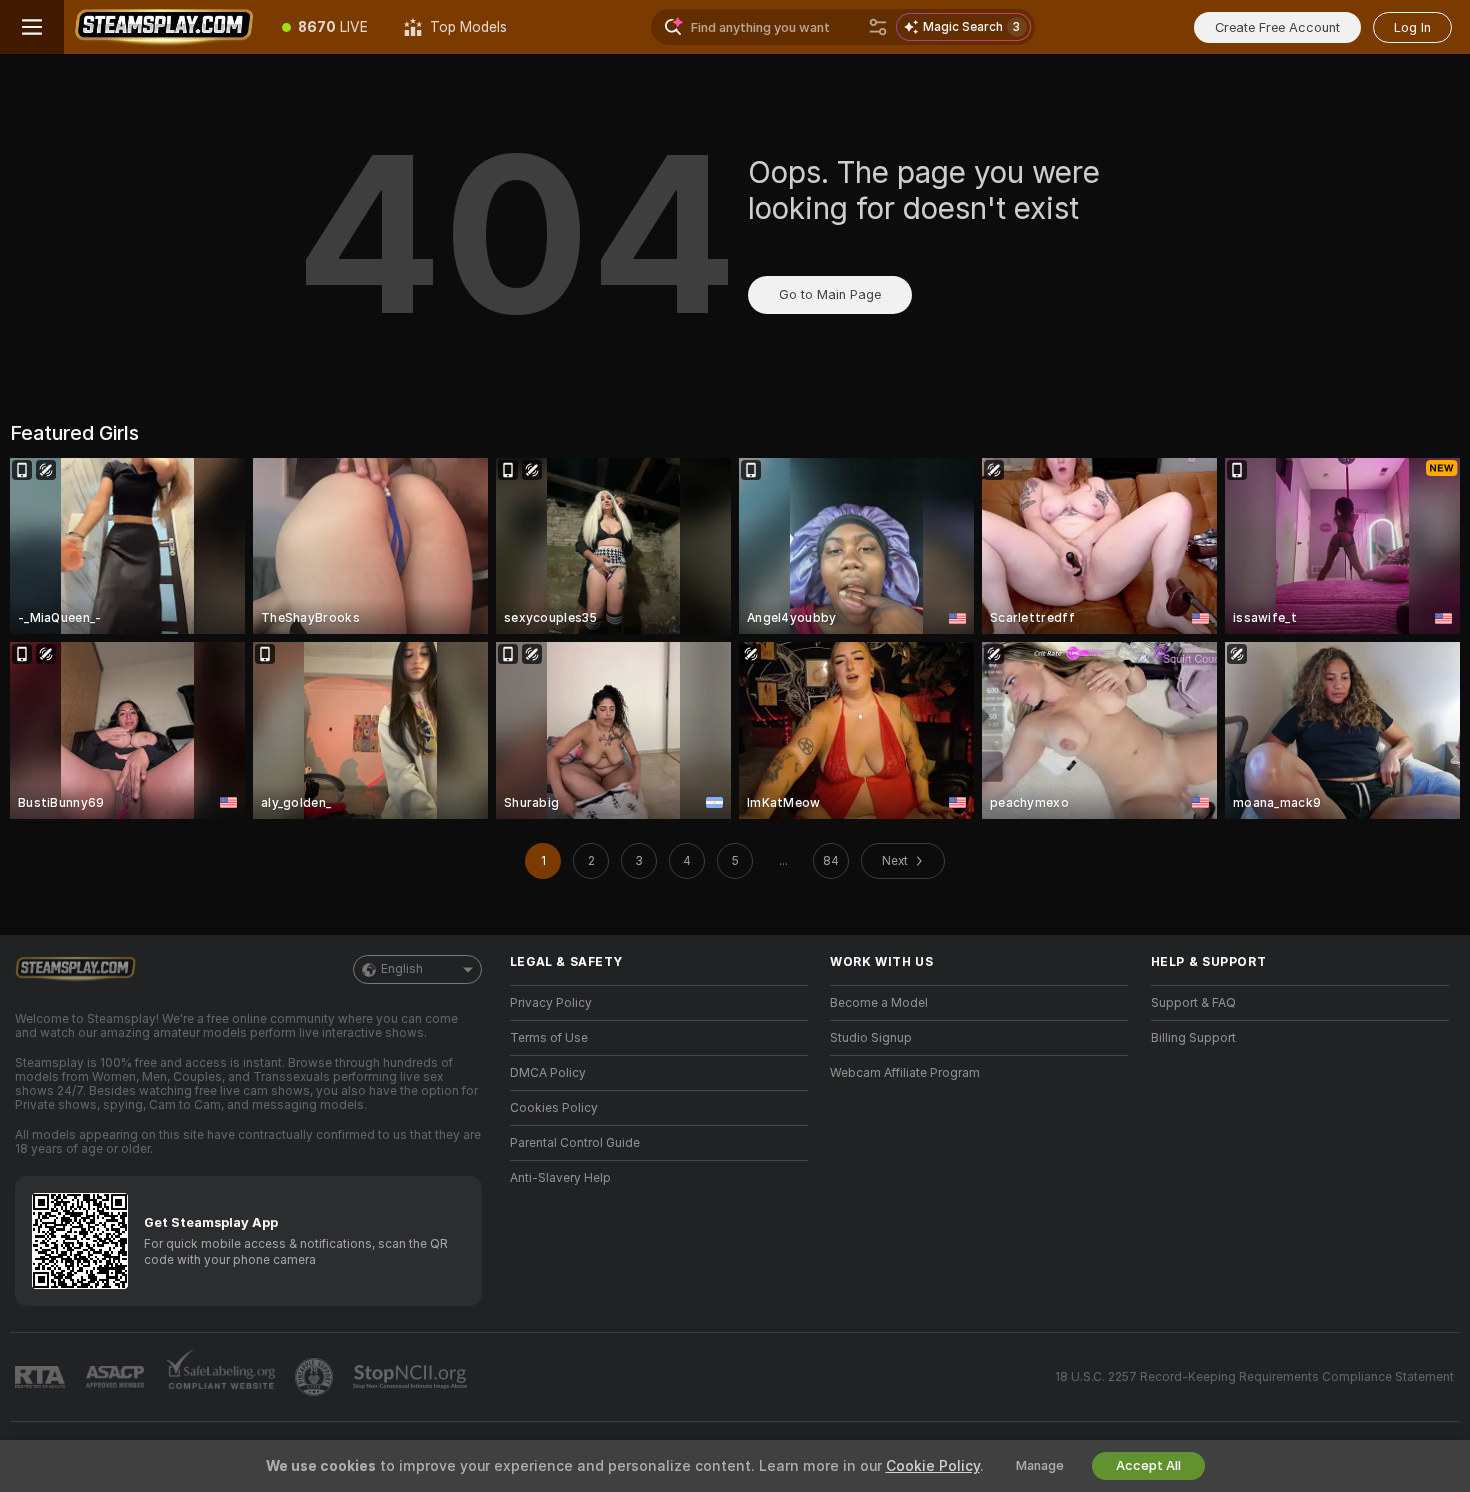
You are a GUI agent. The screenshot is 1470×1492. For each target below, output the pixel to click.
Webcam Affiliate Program (905, 1073)
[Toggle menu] (32, 27)
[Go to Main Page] (164, 27)
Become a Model (879, 1003)
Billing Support (1193, 1038)
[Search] (878, 27)
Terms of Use (549, 1038)
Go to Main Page (830, 294)
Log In (1412, 27)
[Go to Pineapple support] (316, 1377)
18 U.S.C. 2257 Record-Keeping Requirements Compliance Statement (1254, 1377)
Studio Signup (871, 1038)
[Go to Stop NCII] (412, 1377)
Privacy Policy (551, 1003)
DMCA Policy (548, 1073)
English (402, 969)
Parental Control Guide (575, 1143)
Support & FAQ (1193, 1003)
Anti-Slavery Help (560, 1178)
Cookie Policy (933, 1466)
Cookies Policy (554, 1108)
